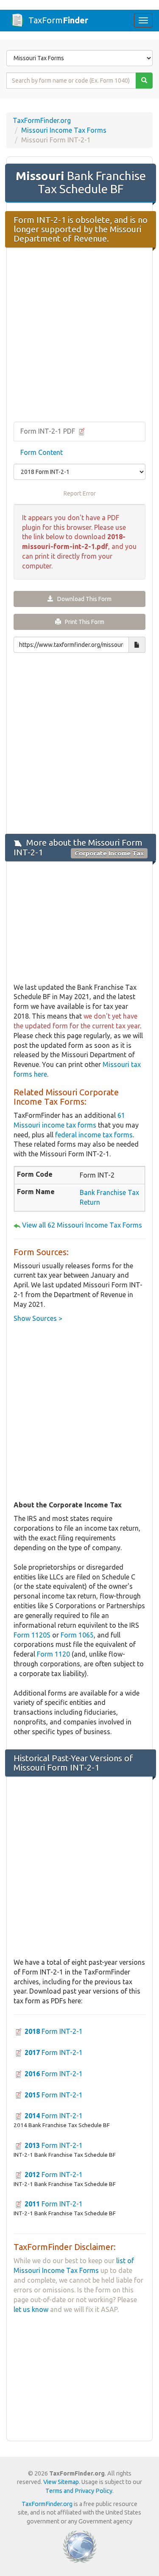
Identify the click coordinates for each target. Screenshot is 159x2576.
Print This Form (83, 622)
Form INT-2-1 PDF (49, 431)
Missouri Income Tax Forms (64, 130)
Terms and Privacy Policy (79, 2491)
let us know (31, 2309)
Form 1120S (32, 1635)
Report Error (80, 493)
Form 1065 (77, 1635)
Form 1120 (53, 1654)
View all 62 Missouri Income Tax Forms (82, 1225)
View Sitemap (61, 2482)
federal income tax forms (94, 1135)
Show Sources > (38, 1318)
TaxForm (58, 20)
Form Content (42, 452)
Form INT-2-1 (54, 2031)
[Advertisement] (79, 336)
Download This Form (82, 599)
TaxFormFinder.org (42, 120)
